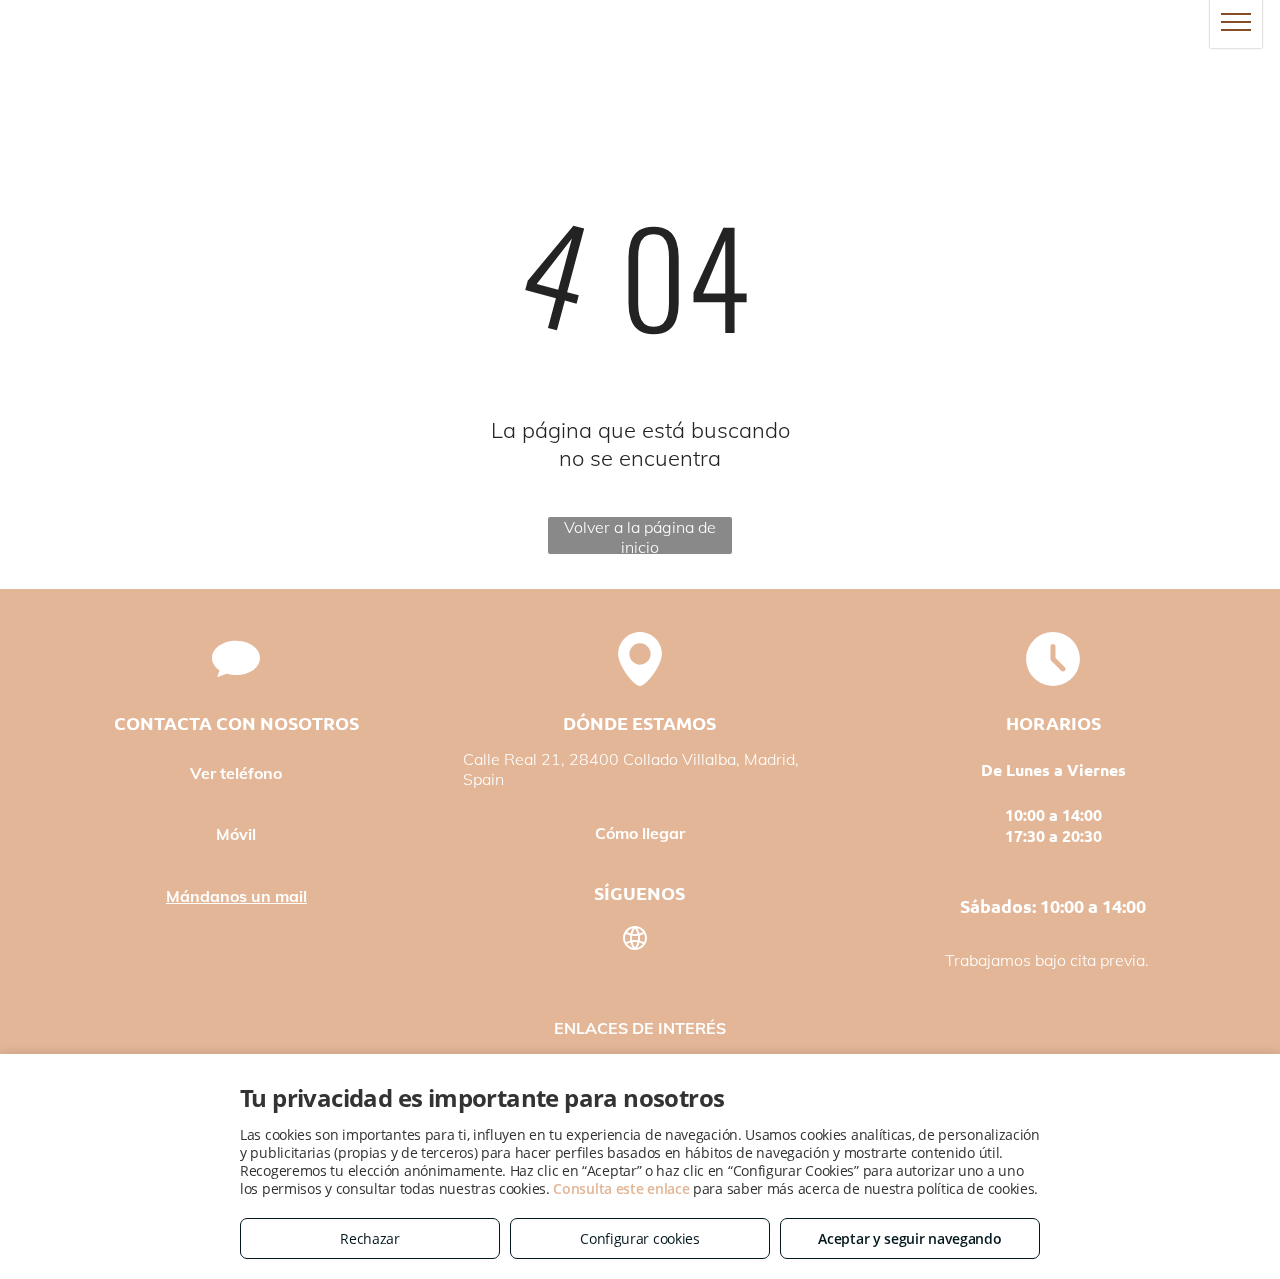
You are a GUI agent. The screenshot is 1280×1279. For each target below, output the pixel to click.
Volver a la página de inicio (640, 535)
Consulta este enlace (621, 1188)
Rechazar (370, 1238)
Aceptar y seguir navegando (909, 1238)
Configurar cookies (640, 1238)
